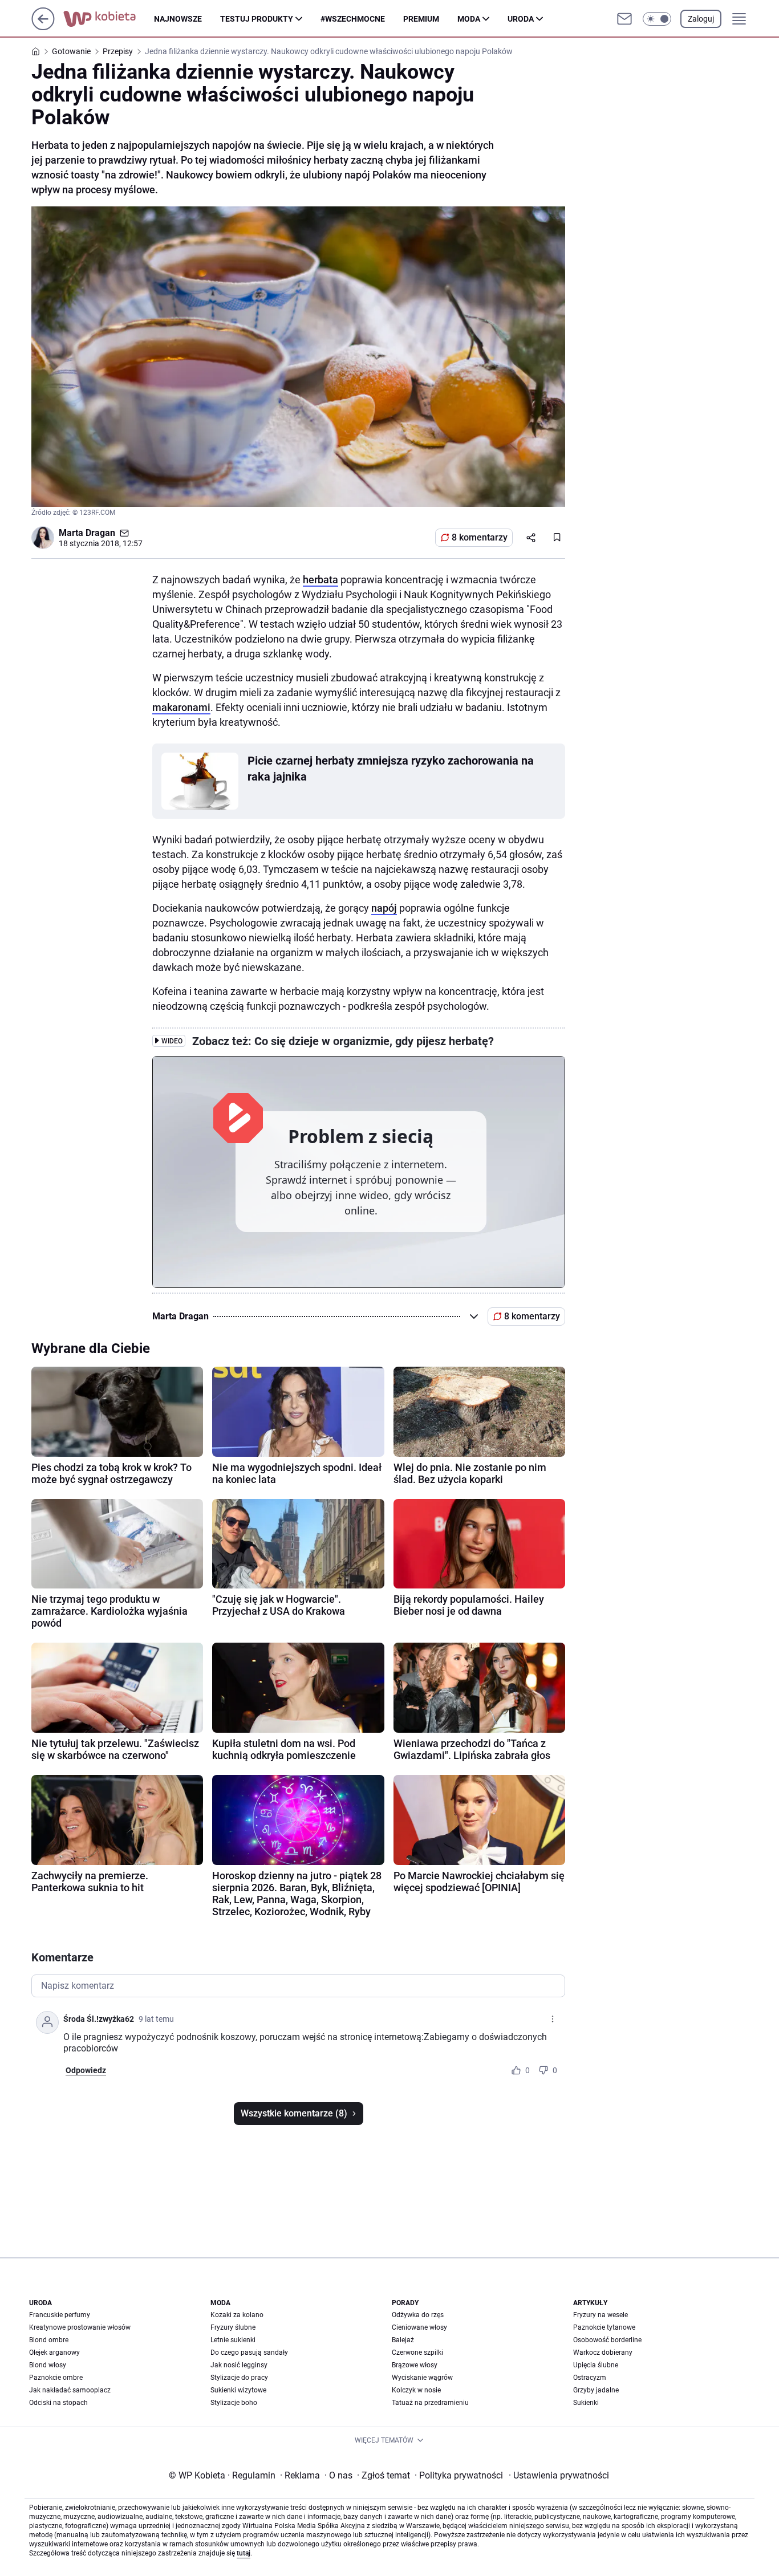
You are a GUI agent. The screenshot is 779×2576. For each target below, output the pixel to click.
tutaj (244, 2553)
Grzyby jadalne (596, 2390)
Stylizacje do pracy (239, 2378)
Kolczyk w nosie (416, 2390)
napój (384, 908)
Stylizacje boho (234, 2403)
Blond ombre (49, 2340)
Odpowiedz (86, 2070)
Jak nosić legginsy (239, 2365)
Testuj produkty (257, 19)
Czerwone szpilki (417, 2352)
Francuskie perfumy (60, 2315)
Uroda (521, 19)
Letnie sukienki (233, 2340)
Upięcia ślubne (596, 2365)
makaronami (181, 707)
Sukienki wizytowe (238, 2390)
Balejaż (403, 2340)
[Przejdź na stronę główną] (43, 27)
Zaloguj (701, 19)
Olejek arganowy (54, 2352)
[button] (657, 19)
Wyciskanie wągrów (422, 2378)
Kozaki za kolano (237, 2315)
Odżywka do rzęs (418, 2315)
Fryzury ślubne (233, 2327)
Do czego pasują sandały (249, 2352)
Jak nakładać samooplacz (70, 2390)
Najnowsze (178, 19)
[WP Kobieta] (109, 19)
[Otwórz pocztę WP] (624, 19)
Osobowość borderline (607, 2340)
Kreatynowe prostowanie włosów (80, 2327)
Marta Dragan (87, 533)
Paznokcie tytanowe (604, 2327)
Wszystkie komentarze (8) (294, 2113)
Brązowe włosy (415, 2365)
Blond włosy (48, 2365)
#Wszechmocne (353, 19)
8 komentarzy (480, 537)
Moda (469, 19)
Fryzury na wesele (601, 2315)
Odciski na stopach (58, 2403)
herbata (320, 580)
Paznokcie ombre (56, 2378)
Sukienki (586, 2403)
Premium (421, 19)
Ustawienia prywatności (559, 2475)
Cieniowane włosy (419, 2327)
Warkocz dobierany (603, 2352)
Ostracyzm (590, 2378)
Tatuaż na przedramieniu (430, 2403)
